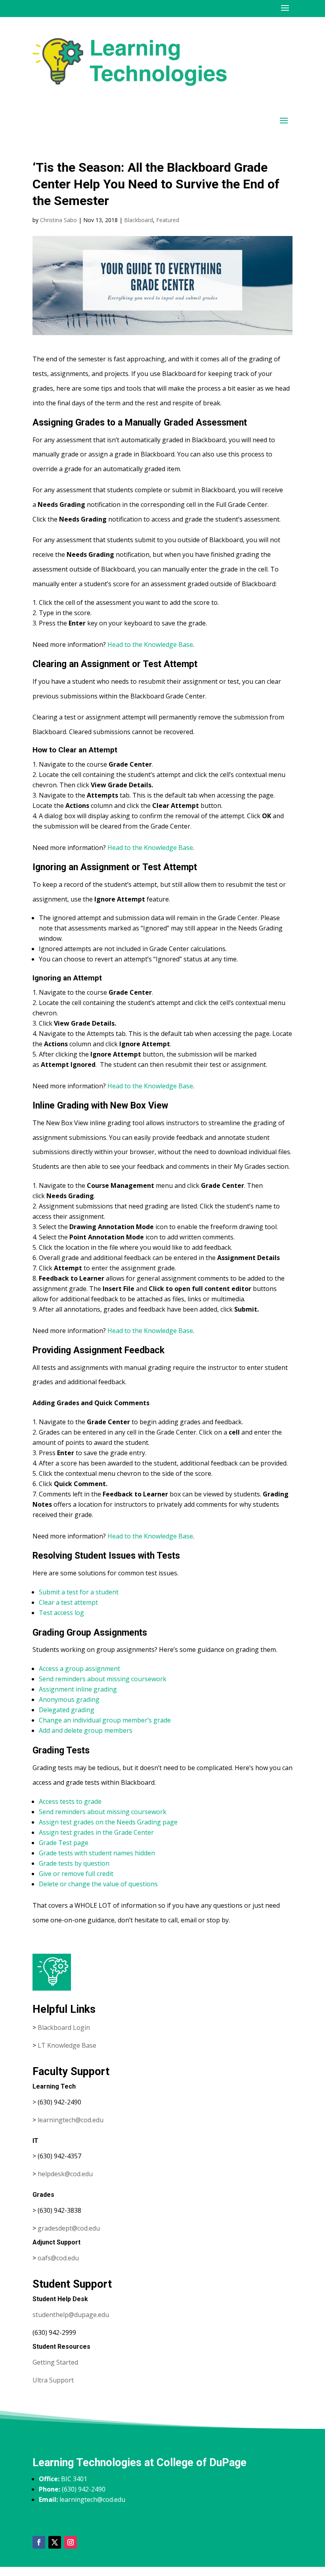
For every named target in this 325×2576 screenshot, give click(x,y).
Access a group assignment (79, 1669)
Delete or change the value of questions (98, 1884)
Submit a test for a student (79, 1592)
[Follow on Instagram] (71, 2542)
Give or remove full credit (76, 1874)
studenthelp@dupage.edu (71, 2315)
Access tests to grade (70, 1801)
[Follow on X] (55, 2542)
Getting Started (55, 2362)
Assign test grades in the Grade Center (96, 1832)
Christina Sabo (58, 220)
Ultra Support (53, 2380)
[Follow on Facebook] (39, 2542)
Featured (168, 220)
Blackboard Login (64, 2027)
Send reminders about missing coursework (103, 1679)
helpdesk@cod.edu (65, 2174)
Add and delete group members (86, 1730)
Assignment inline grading (78, 1689)
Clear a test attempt (68, 1602)
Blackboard (139, 220)
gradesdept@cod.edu (69, 2228)
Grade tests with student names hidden (97, 1853)
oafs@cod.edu (58, 2258)
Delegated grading (67, 1710)
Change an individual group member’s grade (105, 1720)
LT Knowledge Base (67, 2045)
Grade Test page (64, 1843)
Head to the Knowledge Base (150, 644)
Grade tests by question (74, 1863)
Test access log (61, 1613)
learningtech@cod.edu (71, 2120)
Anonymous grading (69, 1699)
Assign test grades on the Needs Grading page (108, 1822)
